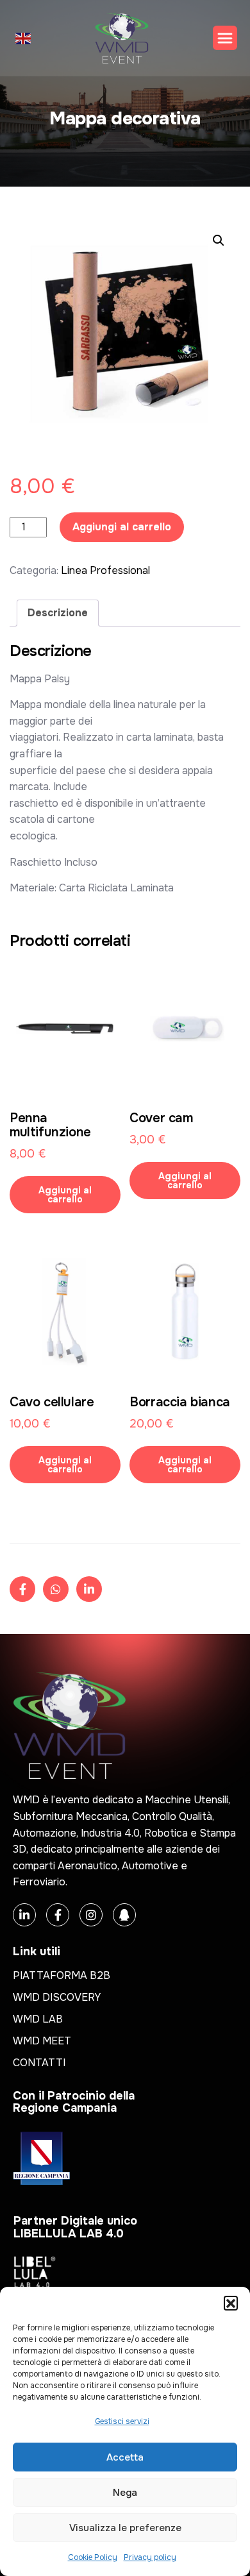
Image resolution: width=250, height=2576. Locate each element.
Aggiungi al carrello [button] (65, 1195)
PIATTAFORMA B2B (62, 1975)
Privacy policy (150, 2557)
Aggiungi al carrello (122, 527)
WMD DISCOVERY (57, 1997)
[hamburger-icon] (225, 38)
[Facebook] (58, 1915)
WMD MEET (42, 2041)
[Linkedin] (24, 1915)
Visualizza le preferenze (125, 2528)
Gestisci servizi (122, 2421)
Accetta (125, 2457)
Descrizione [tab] (58, 613)
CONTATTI (39, 2063)
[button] (231, 2303)
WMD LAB (38, 2019)
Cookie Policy (93, 2557)
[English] (24, 38)
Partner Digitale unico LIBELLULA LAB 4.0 (75, 2227)
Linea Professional (105, 570)
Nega (125, 2493)
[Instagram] (91, 1915)
